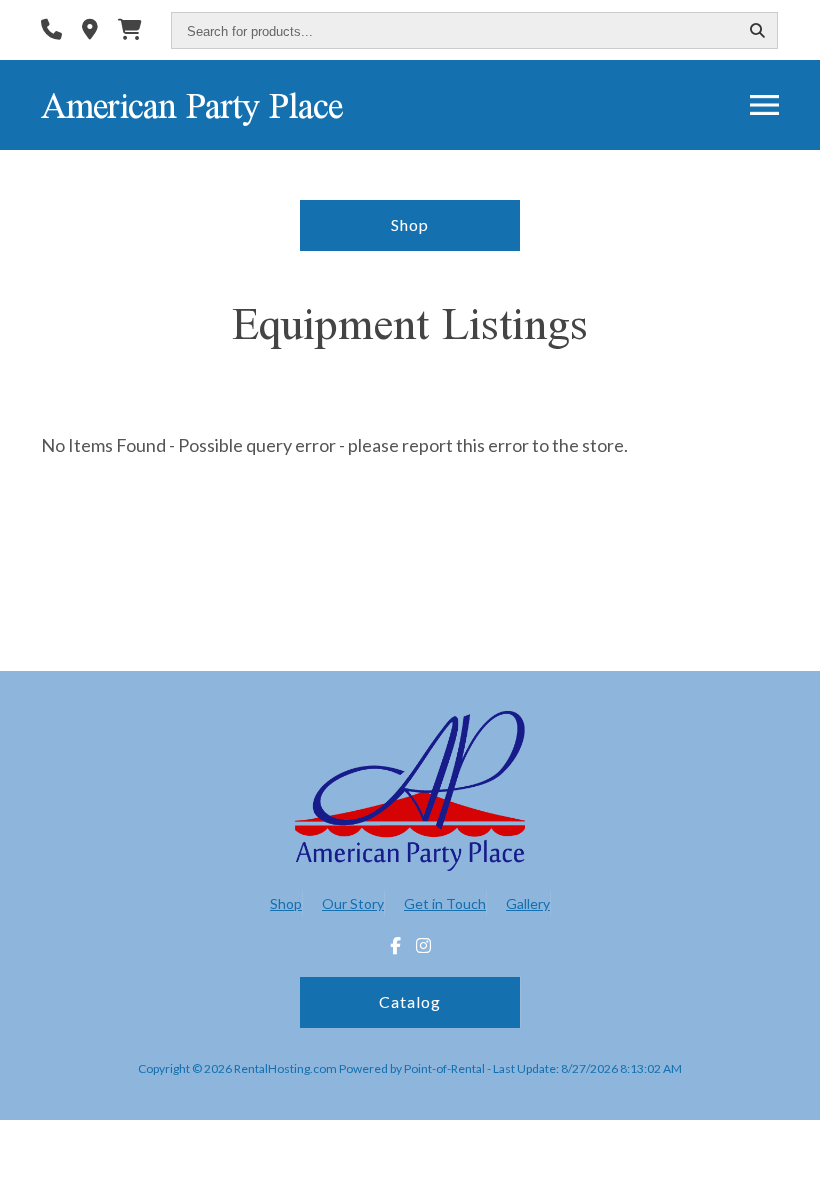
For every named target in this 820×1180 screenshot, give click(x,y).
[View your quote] (130, 31)
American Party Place (191, 105)
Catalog (410, 1001)
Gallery (528, 903)
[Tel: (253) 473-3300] (51, 31)
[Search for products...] (757, 31)
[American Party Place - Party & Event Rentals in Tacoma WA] (410, 793)
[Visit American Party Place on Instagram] (423, 946)
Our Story (353, 903)
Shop (410, 224)
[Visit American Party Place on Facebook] (395, 946)
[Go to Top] (782, 1144)
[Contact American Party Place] (90, 31)
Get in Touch (445, 903)
